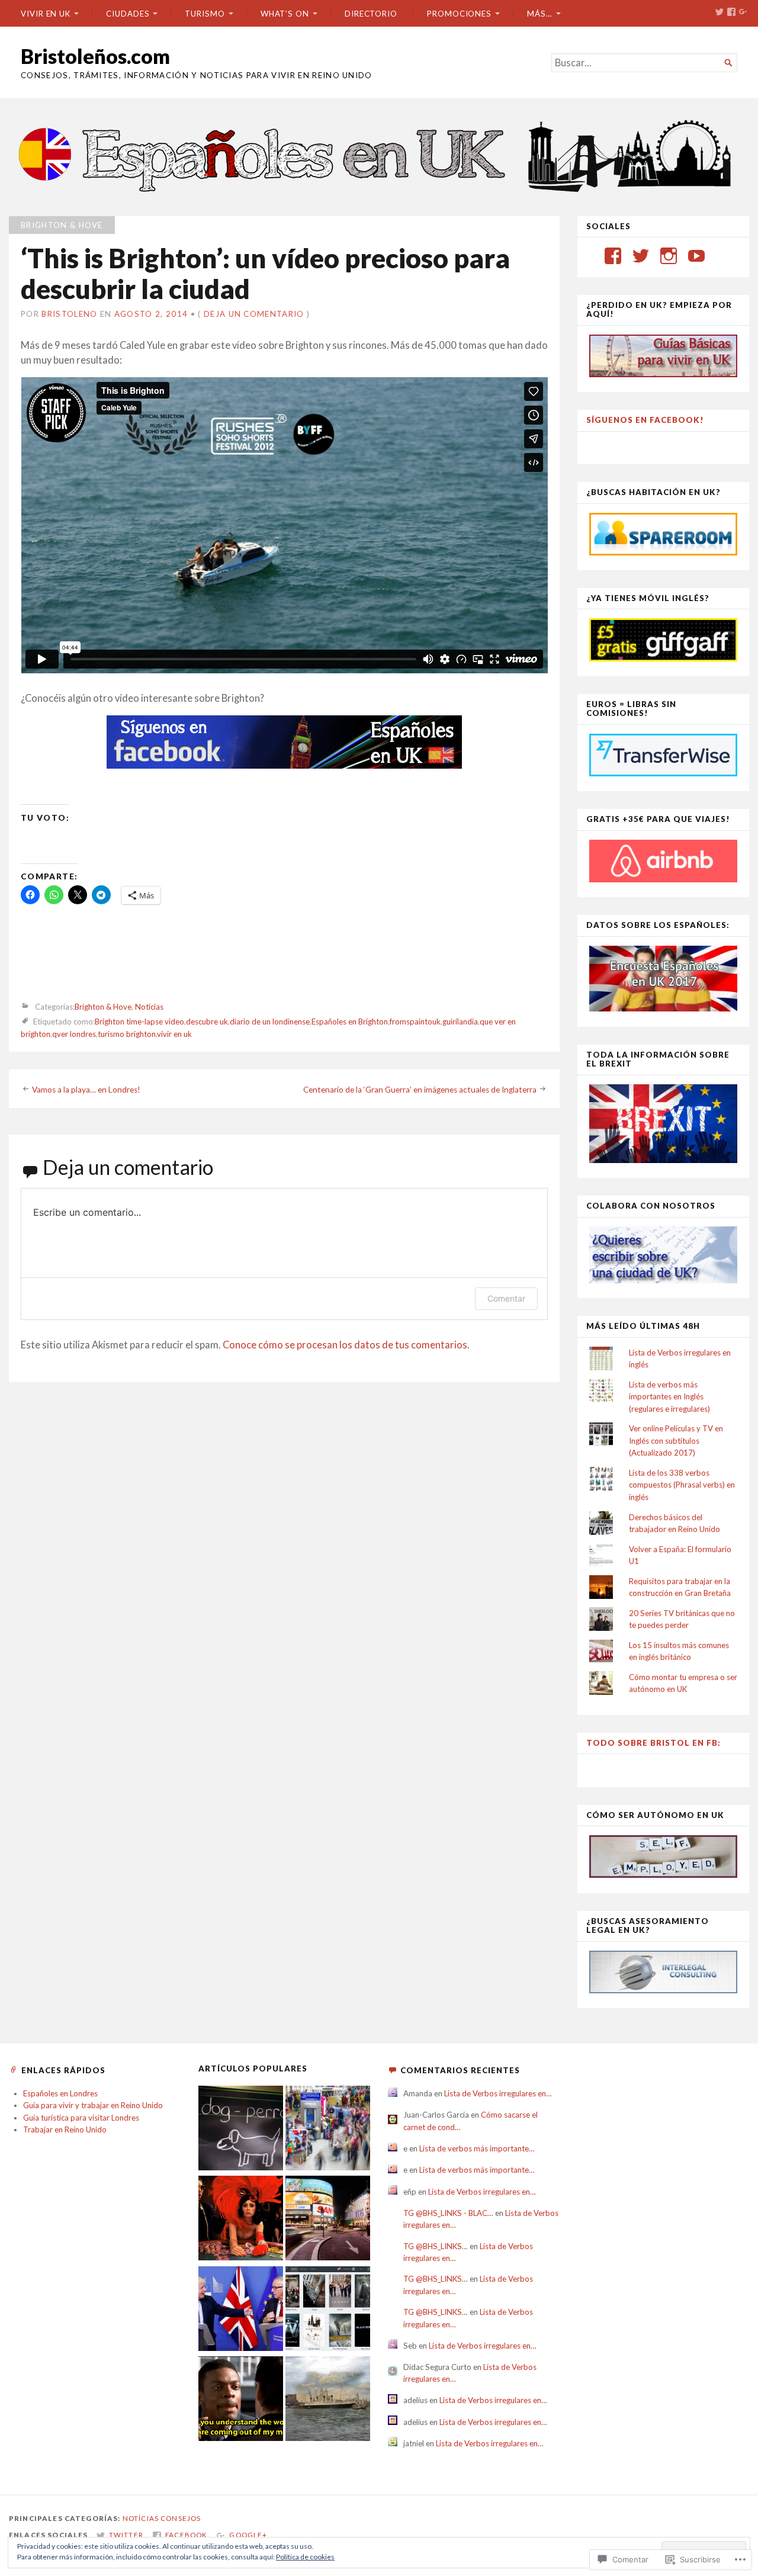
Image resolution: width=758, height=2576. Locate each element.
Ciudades (128, 14)
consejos (181, 2518)
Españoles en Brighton (350, 1022)
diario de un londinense (270, 1022)
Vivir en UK (46, 14)
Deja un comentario (254, 314)
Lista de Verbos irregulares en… (498, 2093)
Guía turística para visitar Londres (81, 2118)
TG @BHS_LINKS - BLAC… (448, 2213)
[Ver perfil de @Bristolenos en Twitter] (641, 256)
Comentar (506, 1298)
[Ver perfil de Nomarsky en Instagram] (669, 256)
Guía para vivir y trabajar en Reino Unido (93, 2105)
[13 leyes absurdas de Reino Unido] (241, 2220)
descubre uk (207, 1022)
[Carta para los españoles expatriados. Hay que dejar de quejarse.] (241, 2129)
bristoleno (69, 314)
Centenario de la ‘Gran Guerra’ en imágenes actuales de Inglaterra (420, 1090)
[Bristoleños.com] (379, 154)
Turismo (205, 14)
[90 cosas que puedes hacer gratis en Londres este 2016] (328, 2220)
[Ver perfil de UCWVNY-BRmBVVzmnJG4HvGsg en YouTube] (696, 256)
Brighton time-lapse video (139, 1022)
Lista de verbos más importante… (477, 2148)
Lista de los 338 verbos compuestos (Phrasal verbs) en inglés (682, 1485)
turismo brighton (127, 1034)
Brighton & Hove (62, 225)
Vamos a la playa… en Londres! (86, 1090)
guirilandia (460, 1022)
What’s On (285, 14)
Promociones (459, 14)
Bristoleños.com (95, 56)
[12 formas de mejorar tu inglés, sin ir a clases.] (241, 2400)
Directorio (371, 14)
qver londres (74, 1034)
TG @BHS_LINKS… (436, 2246)
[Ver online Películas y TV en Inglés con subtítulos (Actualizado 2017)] (328, 2310)
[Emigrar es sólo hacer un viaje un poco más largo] (328, 2129)
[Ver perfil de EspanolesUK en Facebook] (613, 256)
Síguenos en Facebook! (645, 420)
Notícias (149, 1007)
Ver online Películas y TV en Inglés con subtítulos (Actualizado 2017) (676, 1440)
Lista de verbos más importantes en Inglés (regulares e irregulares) (669, 1397)
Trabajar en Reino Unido (65, 2129)
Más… (540, 14)
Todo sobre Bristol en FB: (653, 1743)
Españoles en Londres (60, 2093)
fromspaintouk (415, 1022)
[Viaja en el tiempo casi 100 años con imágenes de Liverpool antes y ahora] (328, 2400)
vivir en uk (174, 1034)
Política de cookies (305, 2557)
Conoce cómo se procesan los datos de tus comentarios (345, 1345)
